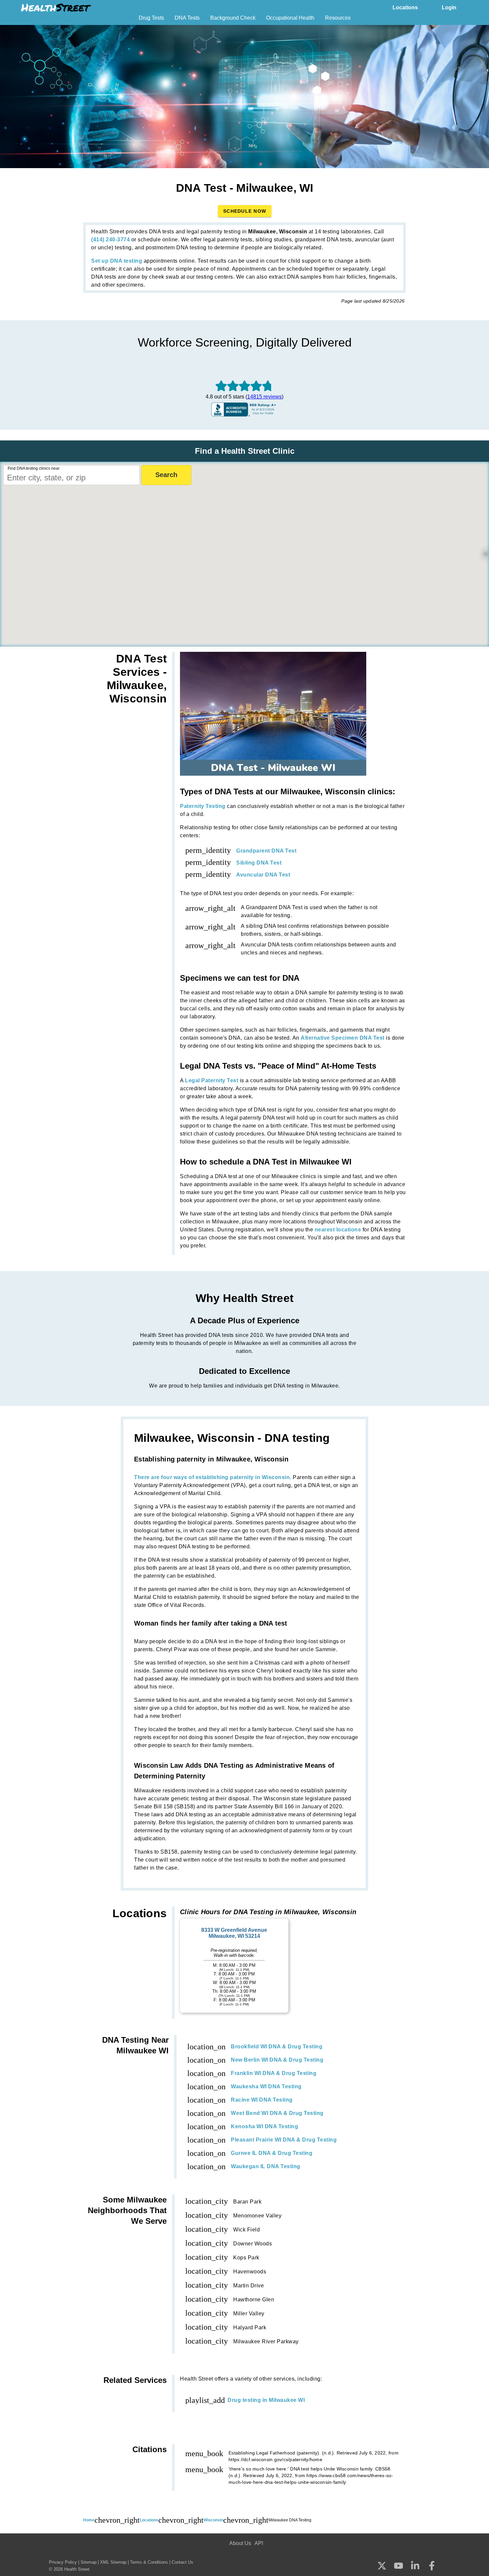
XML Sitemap (113, 2562)
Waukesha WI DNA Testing (266, 2086)
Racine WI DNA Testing (262, 2100)
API (259, 2543)
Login (449, 7)
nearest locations (338, 1230)
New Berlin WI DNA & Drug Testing (277, 2060)
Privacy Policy (63, 2562)
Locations (405, 7)
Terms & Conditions (149, 2562)
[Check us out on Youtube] (399, 2566)
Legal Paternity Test (212, 1080)
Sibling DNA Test (259, 863)
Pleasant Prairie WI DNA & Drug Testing (284, 2140)
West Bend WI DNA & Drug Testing (277, 2113)
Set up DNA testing (117, 261)
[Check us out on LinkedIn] (415, 2566)
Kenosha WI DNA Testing (264, 2126)
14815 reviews (264, 397)
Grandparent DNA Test (266, 851)
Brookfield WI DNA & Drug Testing (277, 2047)
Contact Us (182, 2562)
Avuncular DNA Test (263, 875)
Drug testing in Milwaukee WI (266, 2400)
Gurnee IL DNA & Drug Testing (272, 2153)
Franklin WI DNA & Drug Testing (274, 2073)
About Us (240, 2543)
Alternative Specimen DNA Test (343, 1038)
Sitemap (88, 2562)
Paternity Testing (203, 806)
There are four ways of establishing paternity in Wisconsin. (213, 1477)
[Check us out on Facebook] (432, 2567)
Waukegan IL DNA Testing (266, 2166)
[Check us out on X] (382, 2566)
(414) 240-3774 (110, 240)
